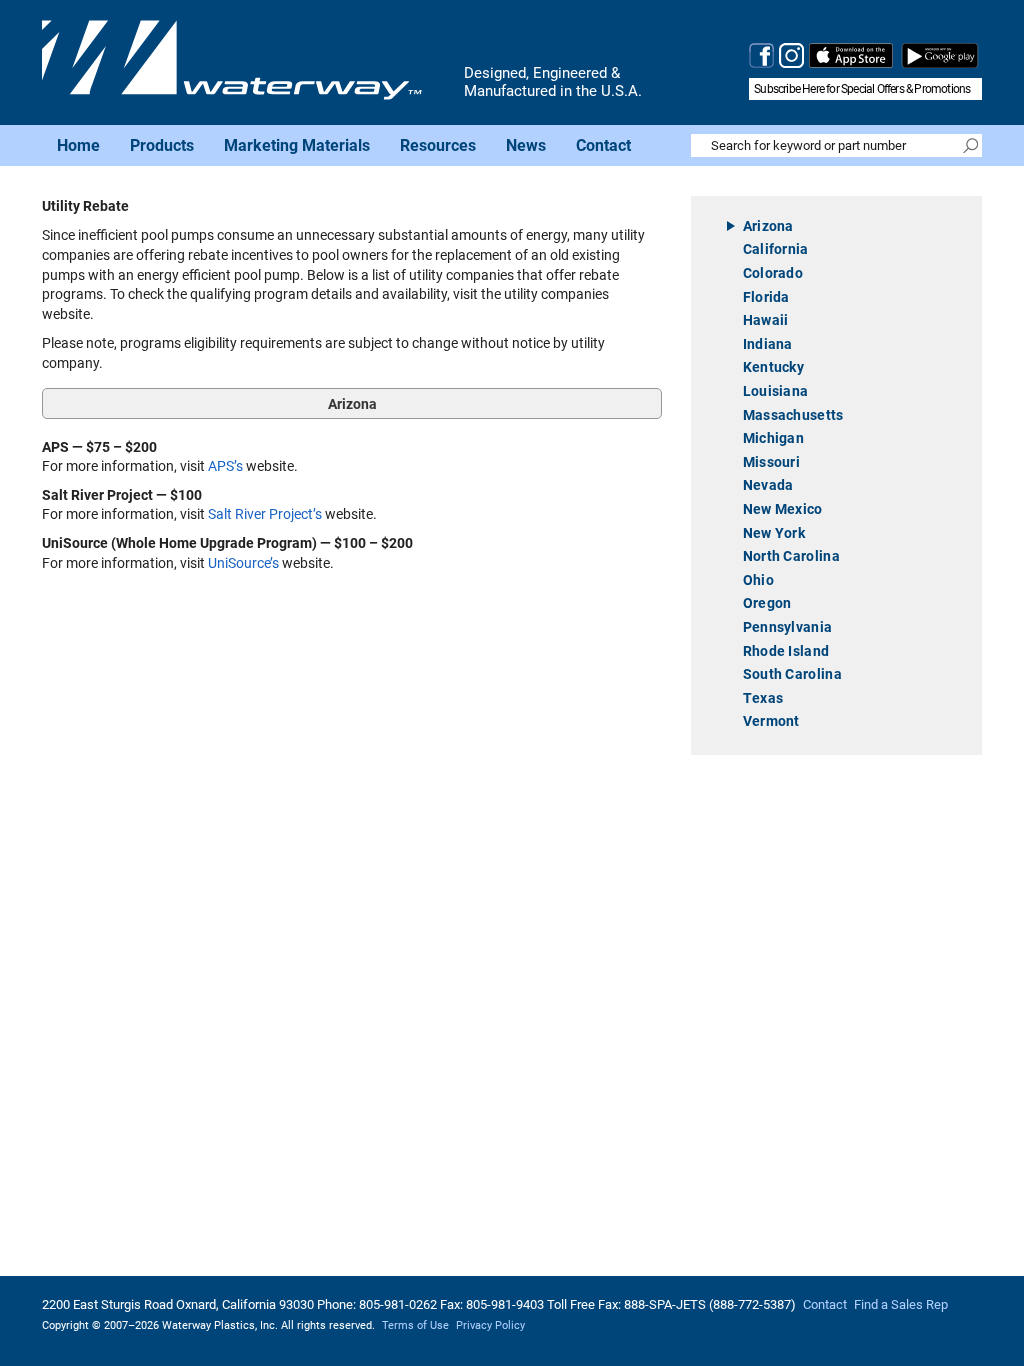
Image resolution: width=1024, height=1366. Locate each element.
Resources (438, 144)
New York (774, 532)
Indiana (768, 343)
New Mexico (783, 508)
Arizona (768, 225)
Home (78, 144)
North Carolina (791, 555)
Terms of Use (415, 1325)
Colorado (773, 272)
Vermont (771, 720)
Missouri (771, 461)
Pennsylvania (788, 626)
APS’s (227, 466)
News (526, 144)
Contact (603, 144)
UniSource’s (243, 563)
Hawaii (766, 319)
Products (162, 144)
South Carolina (792, 673)
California (776, 248)
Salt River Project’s (265, 514)
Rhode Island (786, 650)
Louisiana (776, 390)
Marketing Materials (297, 144)
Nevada (768, 484)
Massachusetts (793, 414)
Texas (763, 697)
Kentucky (773, 366)
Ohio (758, 579)
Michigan (773, 437)
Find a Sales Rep (901, 1304)
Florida (766, 296)
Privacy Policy (490, 1325)
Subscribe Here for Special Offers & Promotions (862, 89)
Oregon (767, 602)
